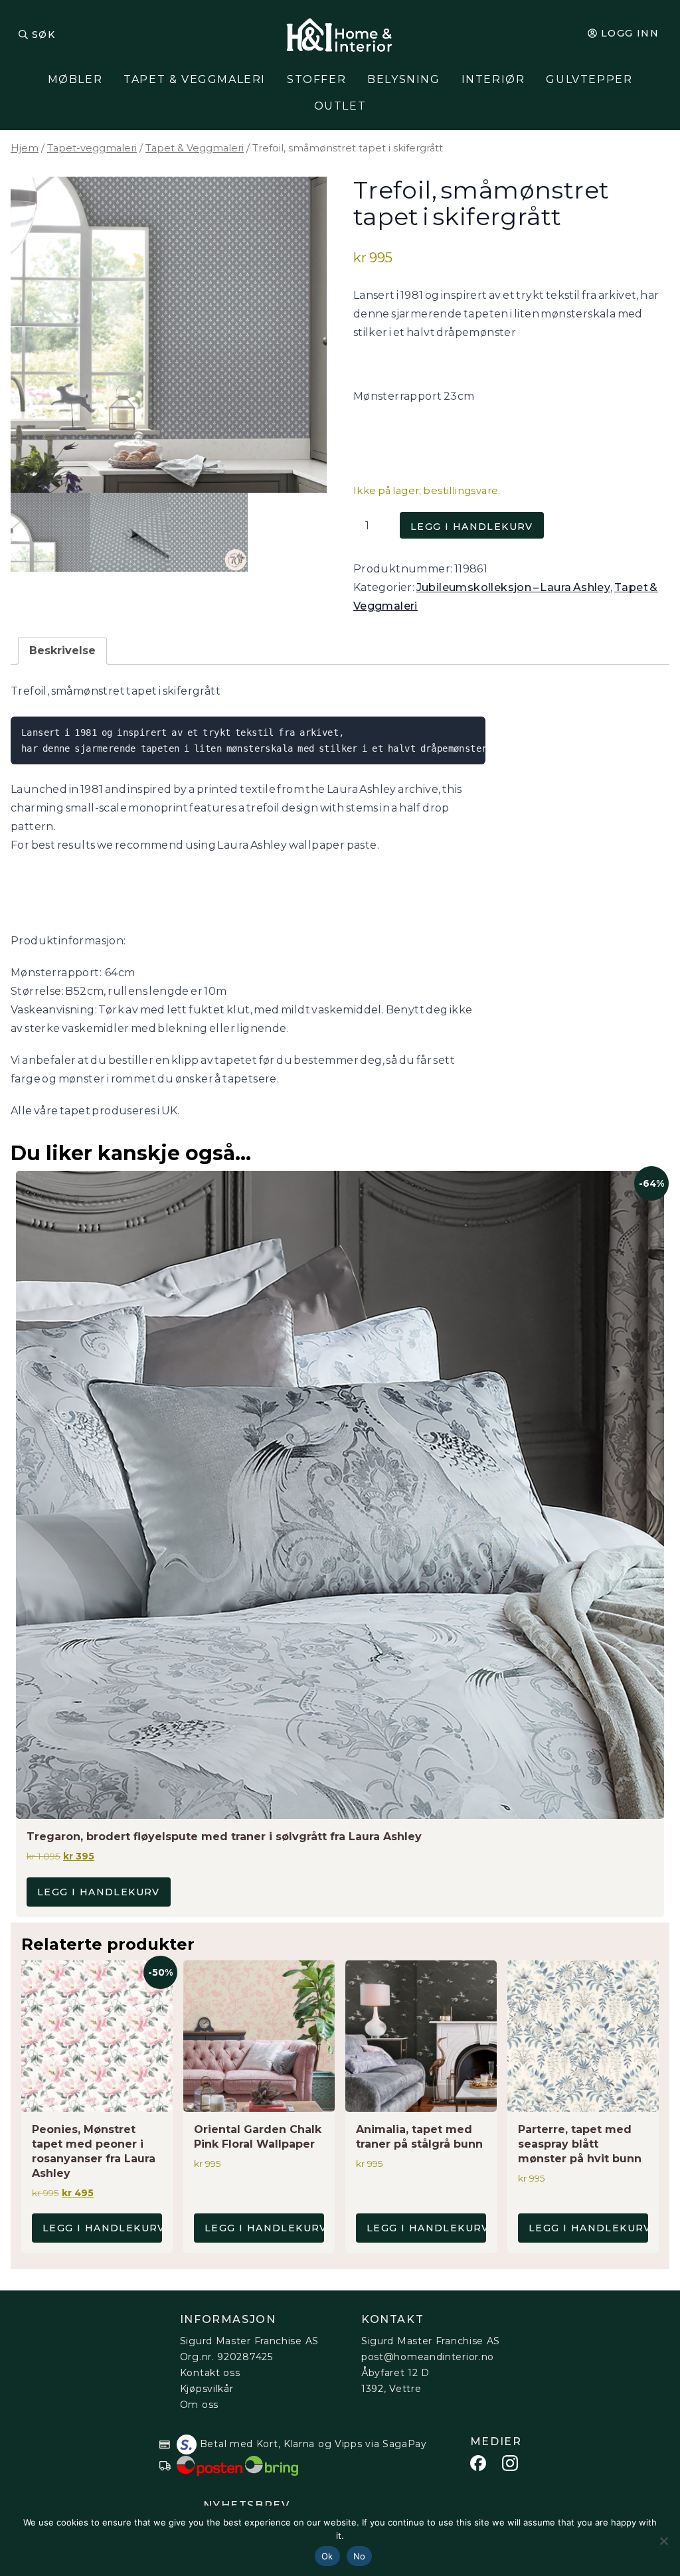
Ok (327, 2556)
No (360, 2556)
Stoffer (316, 79)
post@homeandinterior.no (428, 2357)
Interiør (493, 79)
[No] (663, 2541)
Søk (43, 35)
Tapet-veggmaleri (92, 148)
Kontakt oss (210, 2373)
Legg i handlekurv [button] (99, 1892)
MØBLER (75, 79)
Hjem (25, 148)
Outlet (340, 106)
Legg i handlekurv (472, 527)
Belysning (403, 79)
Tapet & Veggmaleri (195, 79)
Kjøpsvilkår (207, 2389)
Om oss (199, 2405)
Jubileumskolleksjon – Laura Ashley (514, 587)
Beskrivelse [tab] (62, 650)
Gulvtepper (589, 79)
